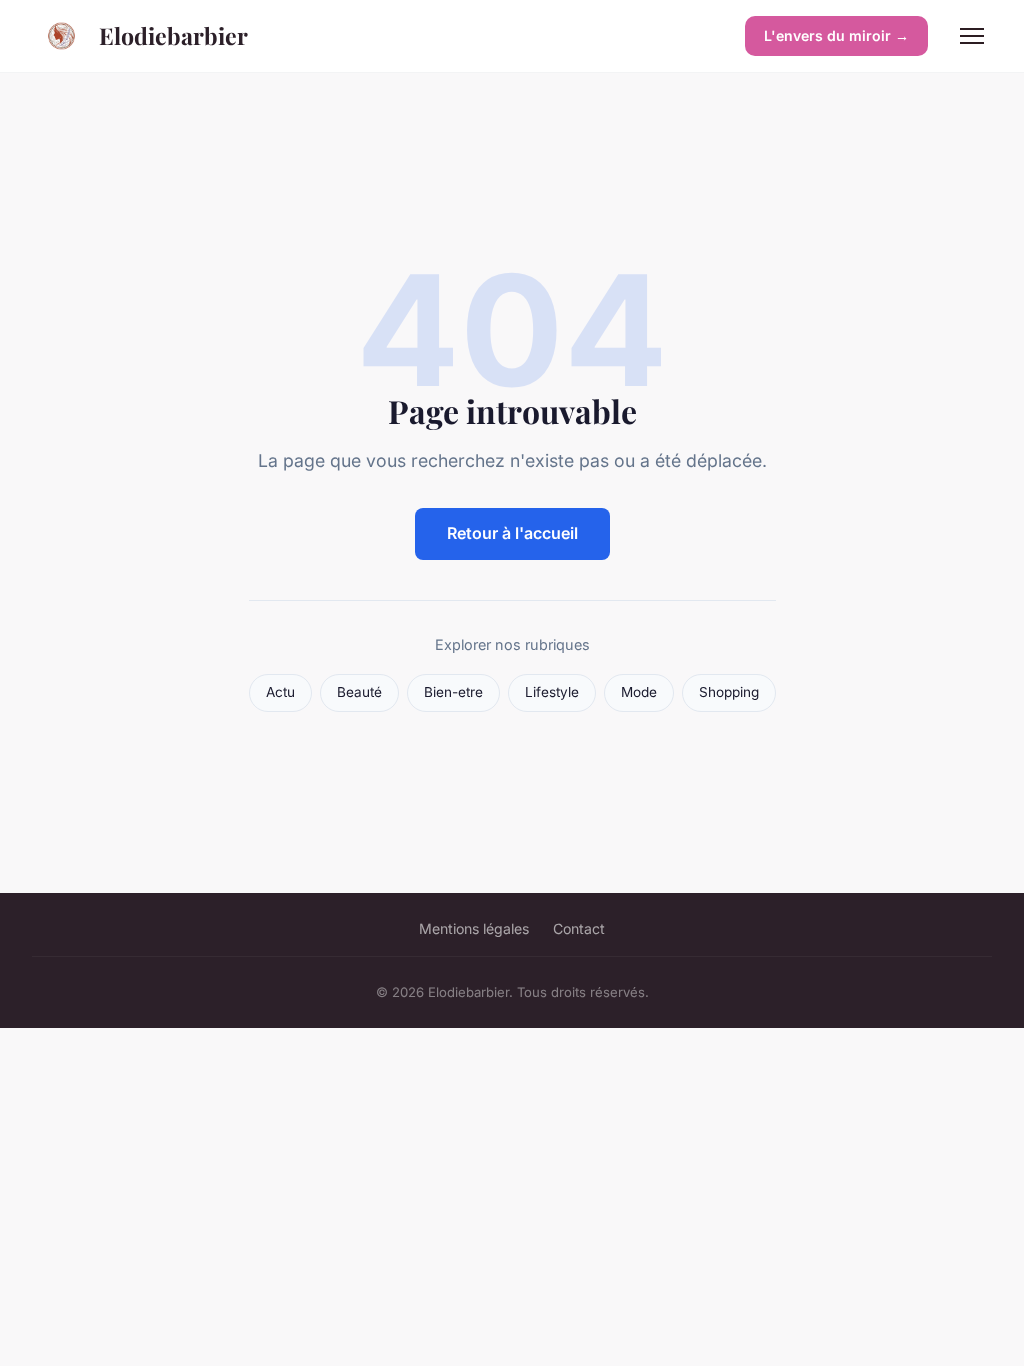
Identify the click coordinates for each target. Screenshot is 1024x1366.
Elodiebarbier (173, 35)
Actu (280, 692)
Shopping (729, 692)
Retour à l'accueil (512, 533)
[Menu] (972, 36)
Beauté (359, 692)
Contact (579, 928)
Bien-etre (453, 692)
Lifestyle (552, 692)
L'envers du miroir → (836, 35)
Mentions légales (474, 928)
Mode (639, 692)
